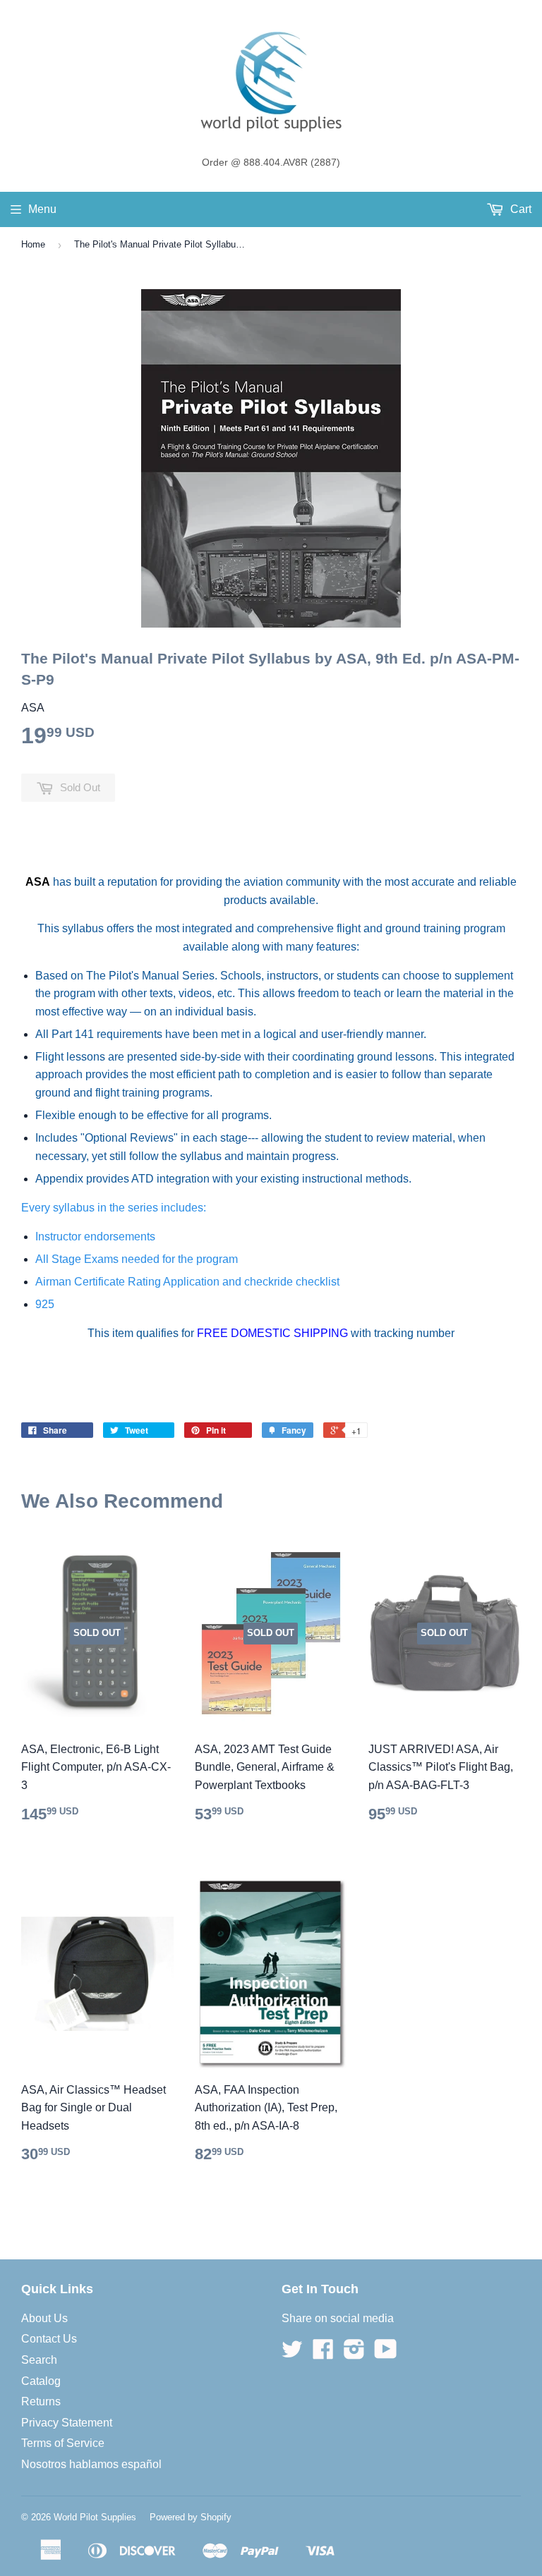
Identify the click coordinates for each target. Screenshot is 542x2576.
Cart (519, 209)
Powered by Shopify (191, 2517)
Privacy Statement (67, 2423)
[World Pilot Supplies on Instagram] (354, 2354)
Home (33, 244)
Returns (41, 2401)
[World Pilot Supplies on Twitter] (292, 2354)
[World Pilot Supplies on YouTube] (386, 2354)
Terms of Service (63, 2443)
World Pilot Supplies (95, 2517)
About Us (44, 2318)
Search (39, 2360)
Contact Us (49, 2339)
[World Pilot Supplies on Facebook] (323, 2354)
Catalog (41, 2381)
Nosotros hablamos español (91, 2464)
